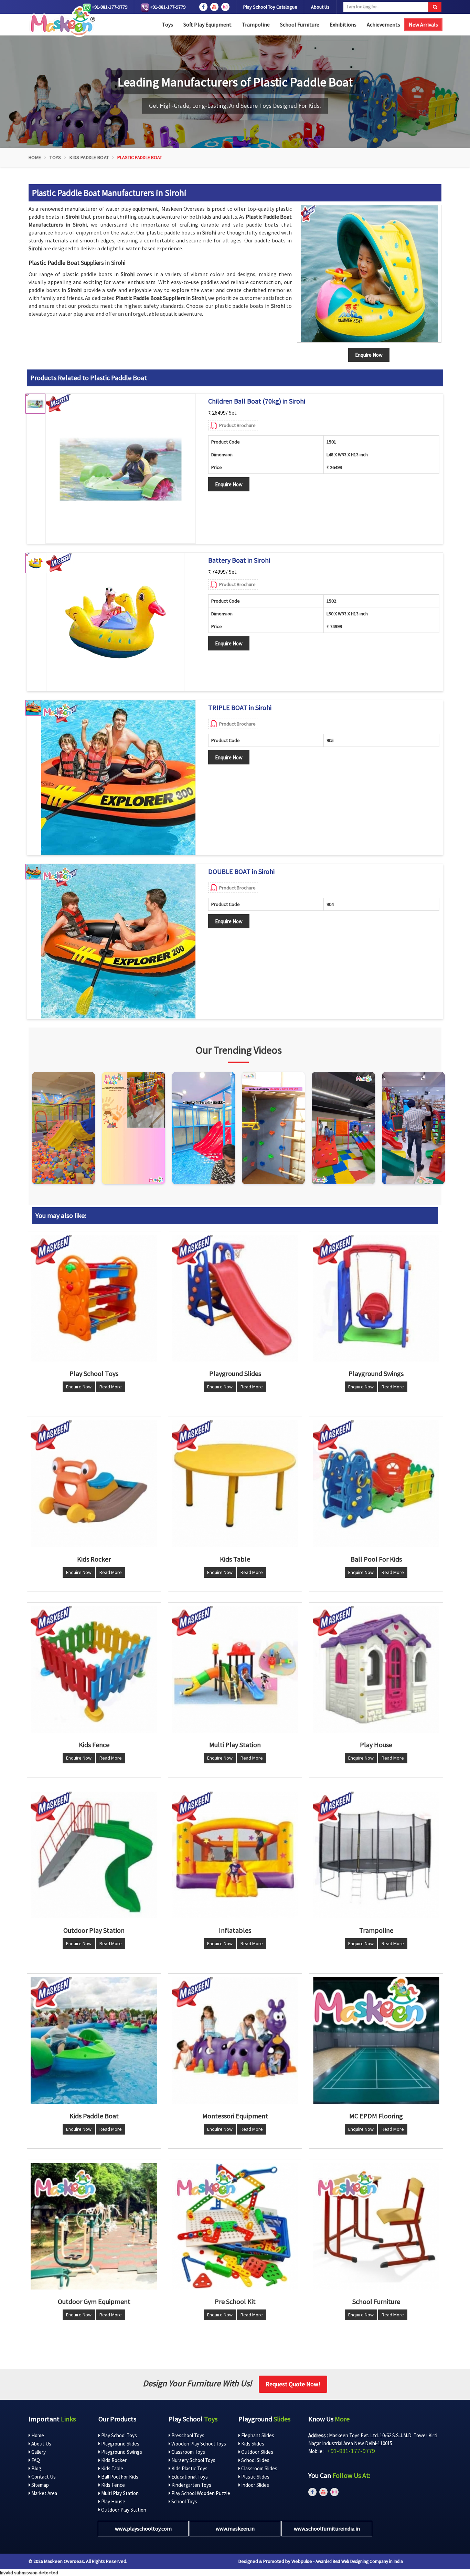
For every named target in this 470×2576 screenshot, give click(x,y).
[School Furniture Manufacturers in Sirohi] (376, 2226)
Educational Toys (189, 2477)
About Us (320, 7)
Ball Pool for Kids (119, 2477)
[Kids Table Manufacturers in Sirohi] (235, 1484)
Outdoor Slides (257, 2452)
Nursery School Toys (193, 2460)
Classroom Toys (188, 2452)
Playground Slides (120, 2444)
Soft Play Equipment (207, 24)
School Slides (255, 2460)
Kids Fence (113, 2485)
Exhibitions (343, 24)
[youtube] (214, 7)
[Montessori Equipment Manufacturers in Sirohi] (235, 2041)
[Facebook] (203, 7)
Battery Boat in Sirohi (239, 560)
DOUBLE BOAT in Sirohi (241, 872)
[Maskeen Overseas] (62, 22)
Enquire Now (229, 484)
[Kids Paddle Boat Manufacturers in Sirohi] (94, 2041)
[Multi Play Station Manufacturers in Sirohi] (235, 1669)
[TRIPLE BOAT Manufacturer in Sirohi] (118, 778)
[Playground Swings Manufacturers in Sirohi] (376, 1298)
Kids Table (112, 2468)
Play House (113, 2501)
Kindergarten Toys (191, 2485)
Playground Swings (121, 2452)
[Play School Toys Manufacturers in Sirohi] (94, 1298)
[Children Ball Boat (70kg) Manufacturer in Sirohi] (121, 469)
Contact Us (43, 2477)
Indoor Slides (255, 2485)
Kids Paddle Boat (89, 157)
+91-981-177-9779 (109, 7)
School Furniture (300, 24)
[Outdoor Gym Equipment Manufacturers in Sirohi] (94, 2226)
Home (35, 157)
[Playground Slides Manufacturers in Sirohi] (235, 1298)
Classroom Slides (259, 2468)
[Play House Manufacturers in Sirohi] (376, 1669)
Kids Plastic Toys (189, 2468)
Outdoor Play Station (123, 2510)
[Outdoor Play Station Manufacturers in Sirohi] (94, 1855)
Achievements (383, 24)
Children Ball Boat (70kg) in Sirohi (257, 401)
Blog (36, 2468)
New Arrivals (423, 24)
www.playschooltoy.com (143, 2528)
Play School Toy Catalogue (270, 7)
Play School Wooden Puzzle (200, 2493)
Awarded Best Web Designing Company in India (359, 2561)
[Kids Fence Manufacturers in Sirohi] (94, 1669)
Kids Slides (252, 2444)
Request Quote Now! (293, 2384)
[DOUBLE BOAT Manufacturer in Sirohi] (118, 941)
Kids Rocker (113, 2460)
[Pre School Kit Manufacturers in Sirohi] (235, 2226)
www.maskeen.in (235, 2528)
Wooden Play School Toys (198, 2444)
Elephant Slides (257, 2435)
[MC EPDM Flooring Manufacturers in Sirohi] (376, 2041)
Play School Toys (119, 2435)
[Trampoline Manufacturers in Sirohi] (376, 1855)
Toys (168, 24)
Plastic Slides (255, 2477)
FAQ (35, 2460)
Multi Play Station (119, 2493)
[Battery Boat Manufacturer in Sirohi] (115, 622)
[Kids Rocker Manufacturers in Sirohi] (94, 1484)
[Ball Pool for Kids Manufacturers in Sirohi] (376, 1484)
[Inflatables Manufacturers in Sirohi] (235, 1855)
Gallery (38, 2452)
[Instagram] (63, 1128)
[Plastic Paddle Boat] (369, 274)
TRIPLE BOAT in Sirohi (240, 708)
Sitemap (40, 2485)
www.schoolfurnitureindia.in (327, 2528)
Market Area (44, 2493)
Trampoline (256, 24)
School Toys (184, 2501)
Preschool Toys (187, 2435)
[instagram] (225, 7)
